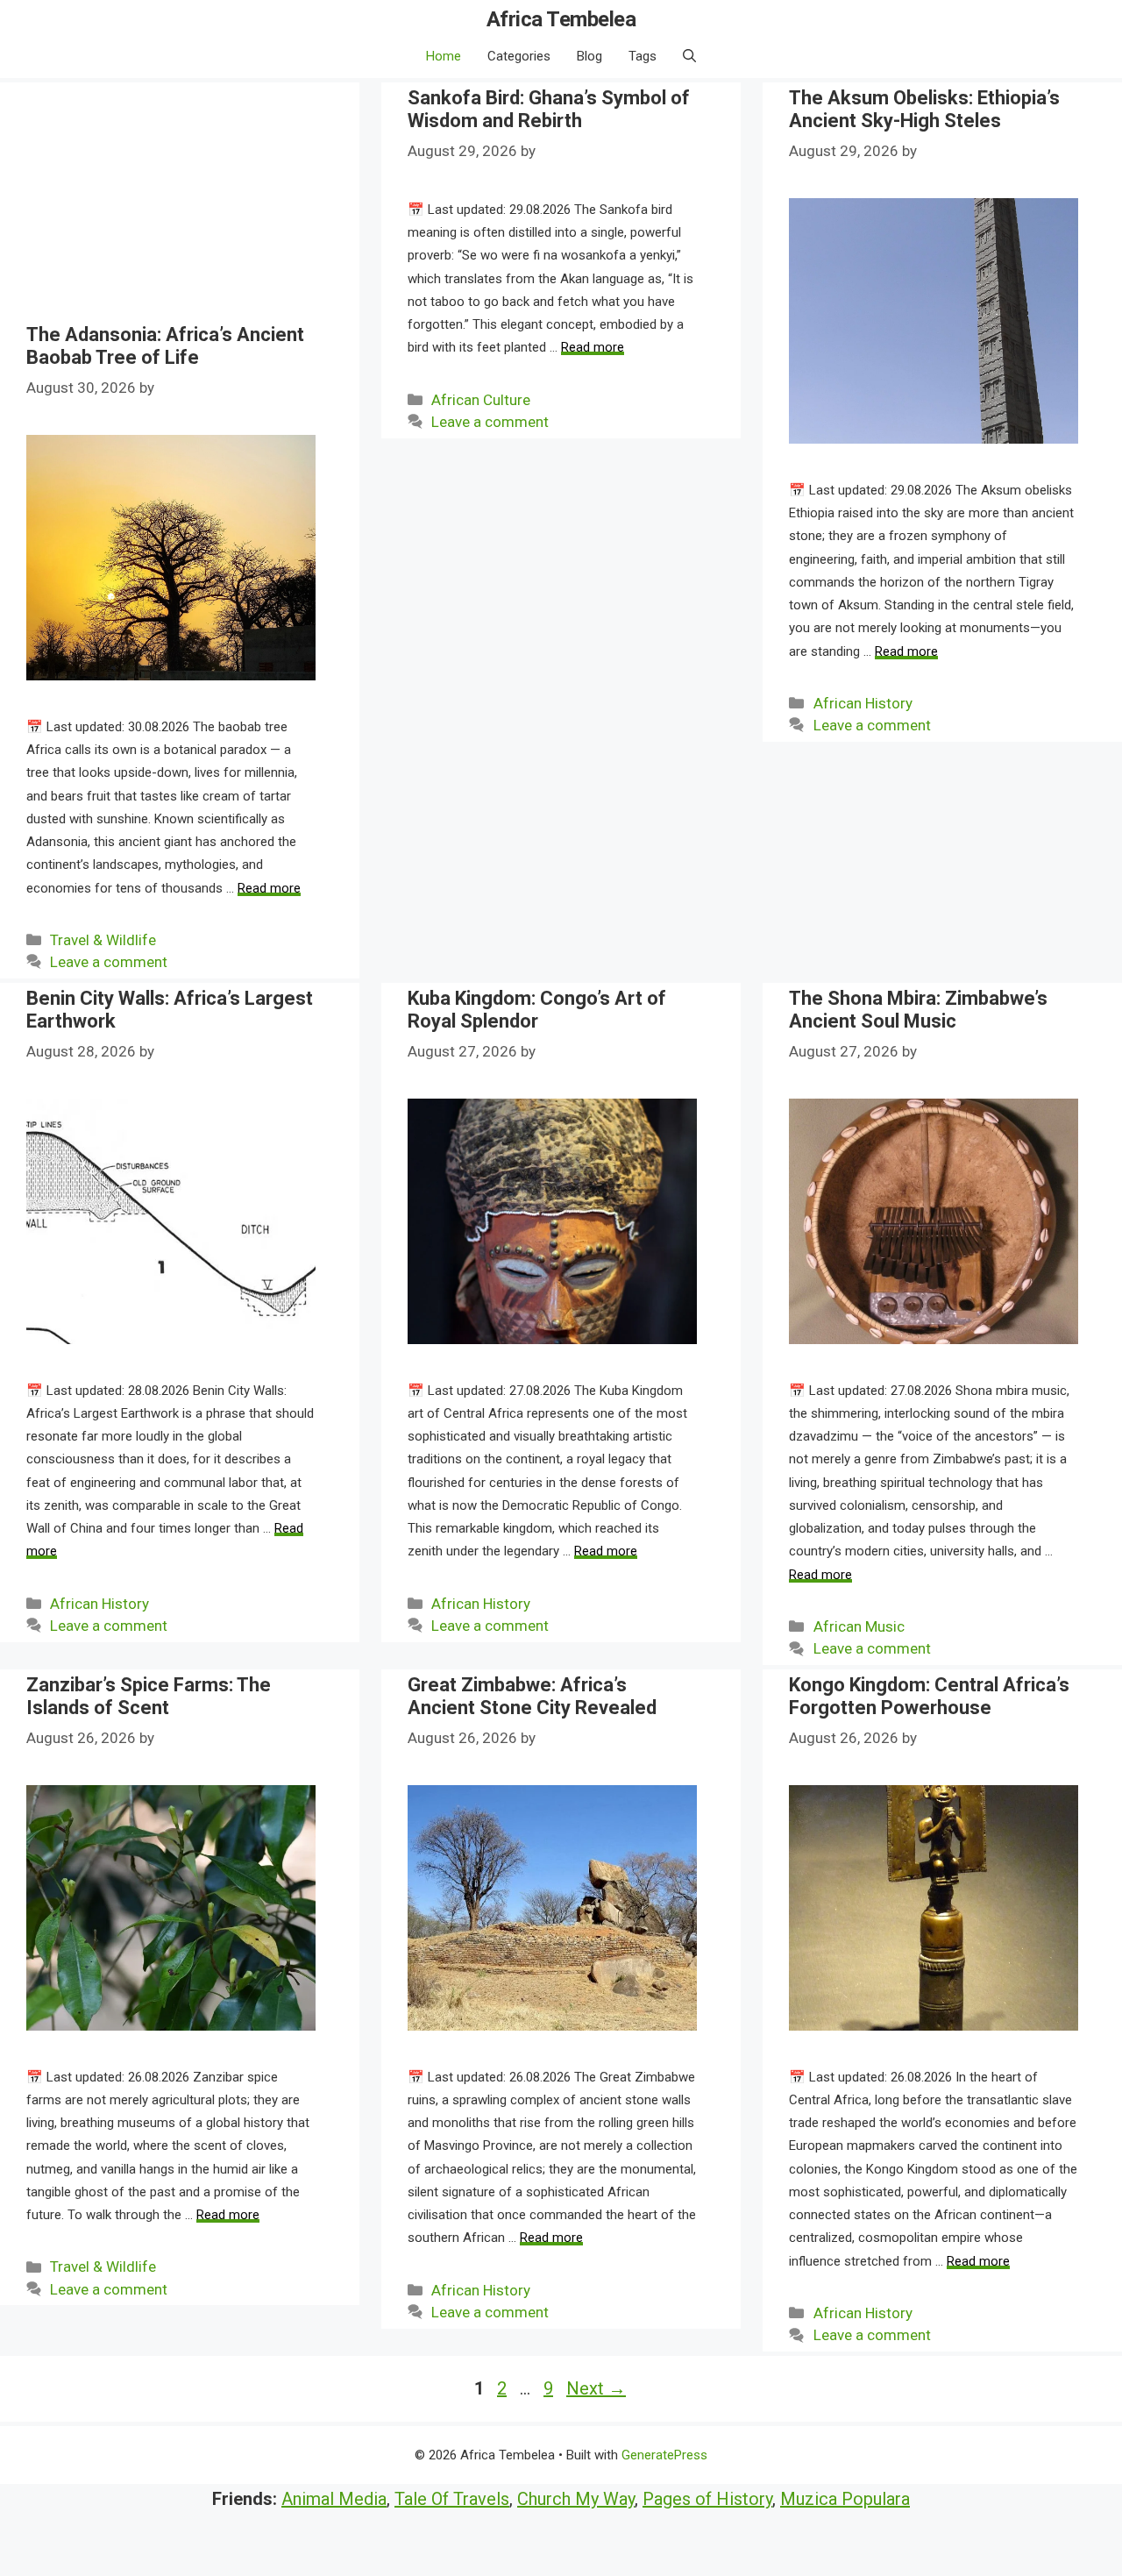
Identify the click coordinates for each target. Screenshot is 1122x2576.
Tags (643, 56)
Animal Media (334, 2499)
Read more (269, 888)
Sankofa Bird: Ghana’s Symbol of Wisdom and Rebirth (549, 109)
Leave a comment (109, 962)
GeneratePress (664, 2455)
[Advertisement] (171, 205)
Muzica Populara (845, 2499)
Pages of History (707, 2499)
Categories (519, 56)
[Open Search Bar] (689, 56)
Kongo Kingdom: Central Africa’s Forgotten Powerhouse (929, 1696)
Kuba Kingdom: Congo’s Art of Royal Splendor (537, 1010)
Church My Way (576, 2499)
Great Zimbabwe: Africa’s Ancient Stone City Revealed (532, 1696)
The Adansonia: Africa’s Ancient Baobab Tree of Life (165, 346)
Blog (589, 56)
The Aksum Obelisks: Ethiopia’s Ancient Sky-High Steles (924, 109)
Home (444, 56)
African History (863, 703)
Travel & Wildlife (103, 940)
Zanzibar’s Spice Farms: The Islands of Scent (149, 1696)
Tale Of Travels (452, 2499)
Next (596, 2388)
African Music (859, 1626)
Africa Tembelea (561, 19)
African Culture (481, 400)
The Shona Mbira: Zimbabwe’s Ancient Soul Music (918, 1010)
